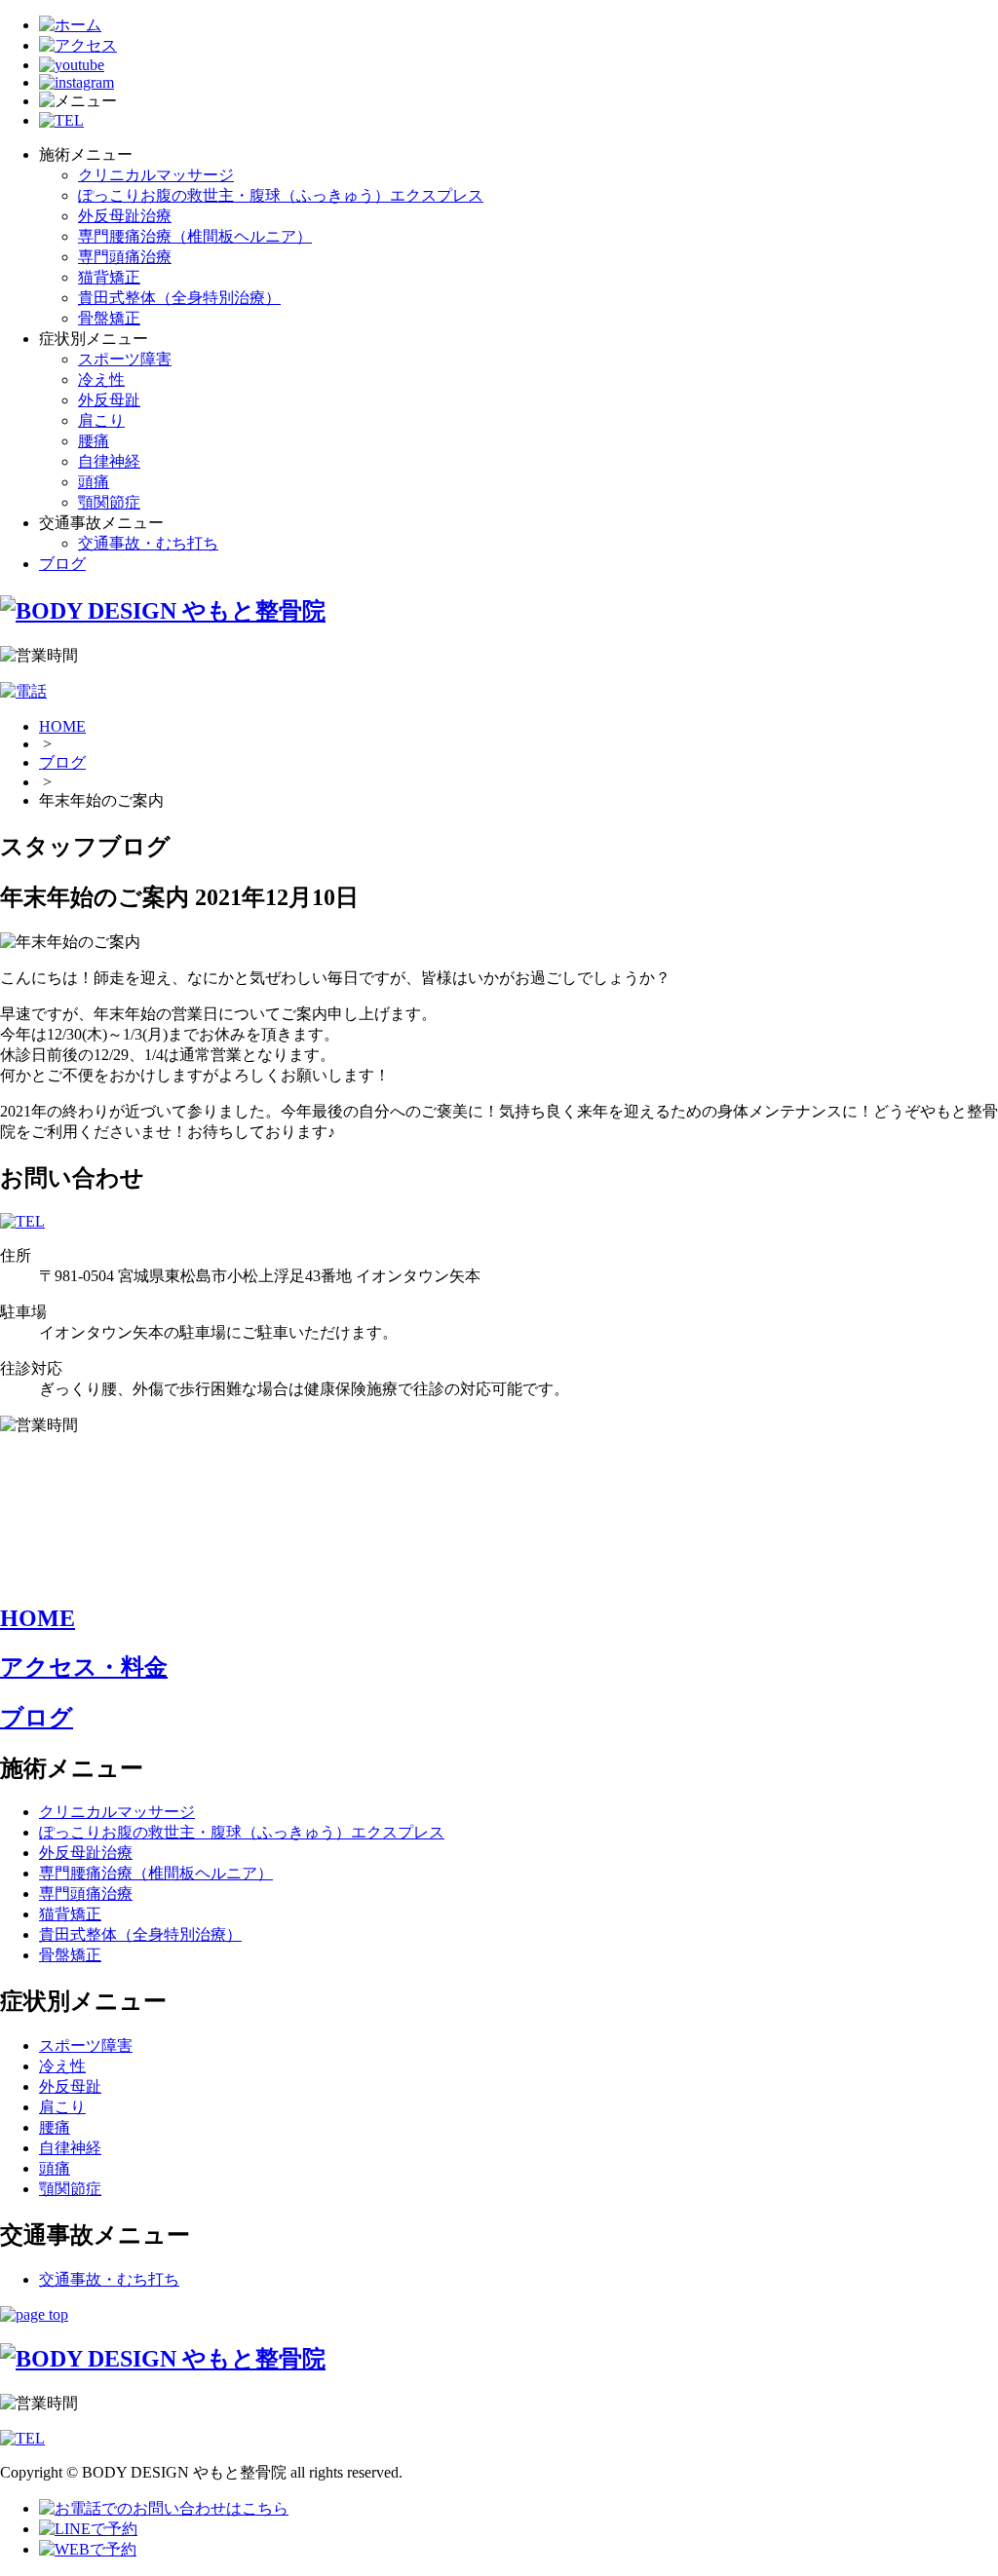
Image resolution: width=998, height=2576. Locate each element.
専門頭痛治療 (125, 257)
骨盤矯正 (109, 318)
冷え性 (101, 379)
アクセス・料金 (84, 1667)
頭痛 (94, 482)
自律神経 (109, 461)
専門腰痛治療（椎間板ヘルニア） (195, 236)
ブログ (62, 564)
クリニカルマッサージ (156, 175)
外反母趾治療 (125, 216)
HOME (62, 726)
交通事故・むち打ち (148, 543)
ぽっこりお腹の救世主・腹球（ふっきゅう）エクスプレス (281, 195)
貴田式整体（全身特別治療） (179, 298)
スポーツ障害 (125, 359)
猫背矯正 (109, 277)
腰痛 (94, 441)
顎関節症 (109, 502)
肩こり (101, 420)
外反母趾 (109, 400)
